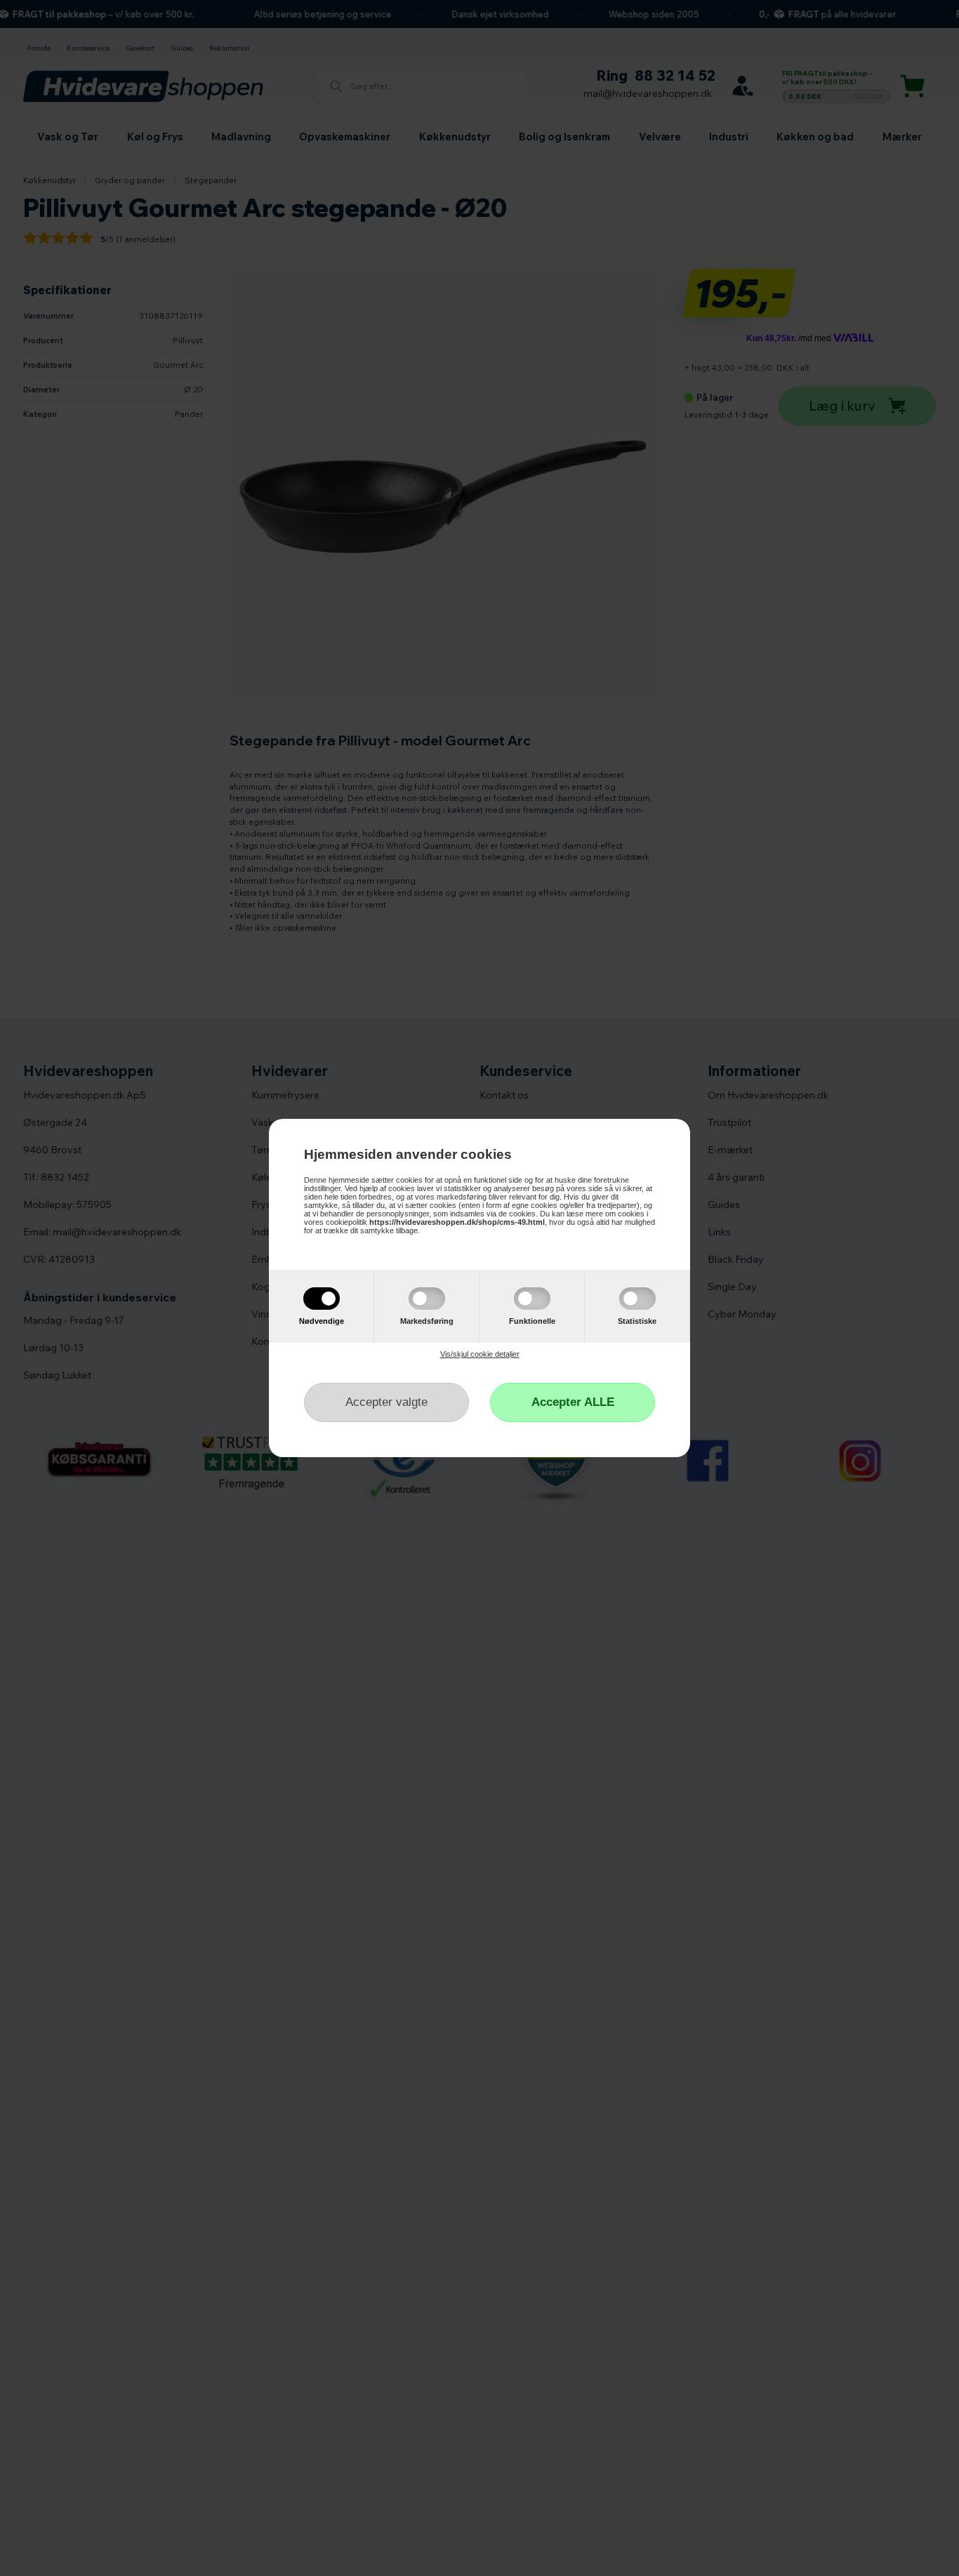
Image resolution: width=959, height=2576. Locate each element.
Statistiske (637, 1321)
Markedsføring (427, 1321)
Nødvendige (322, 1321)
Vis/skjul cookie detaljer (480, 1354)
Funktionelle (532, 1321)
